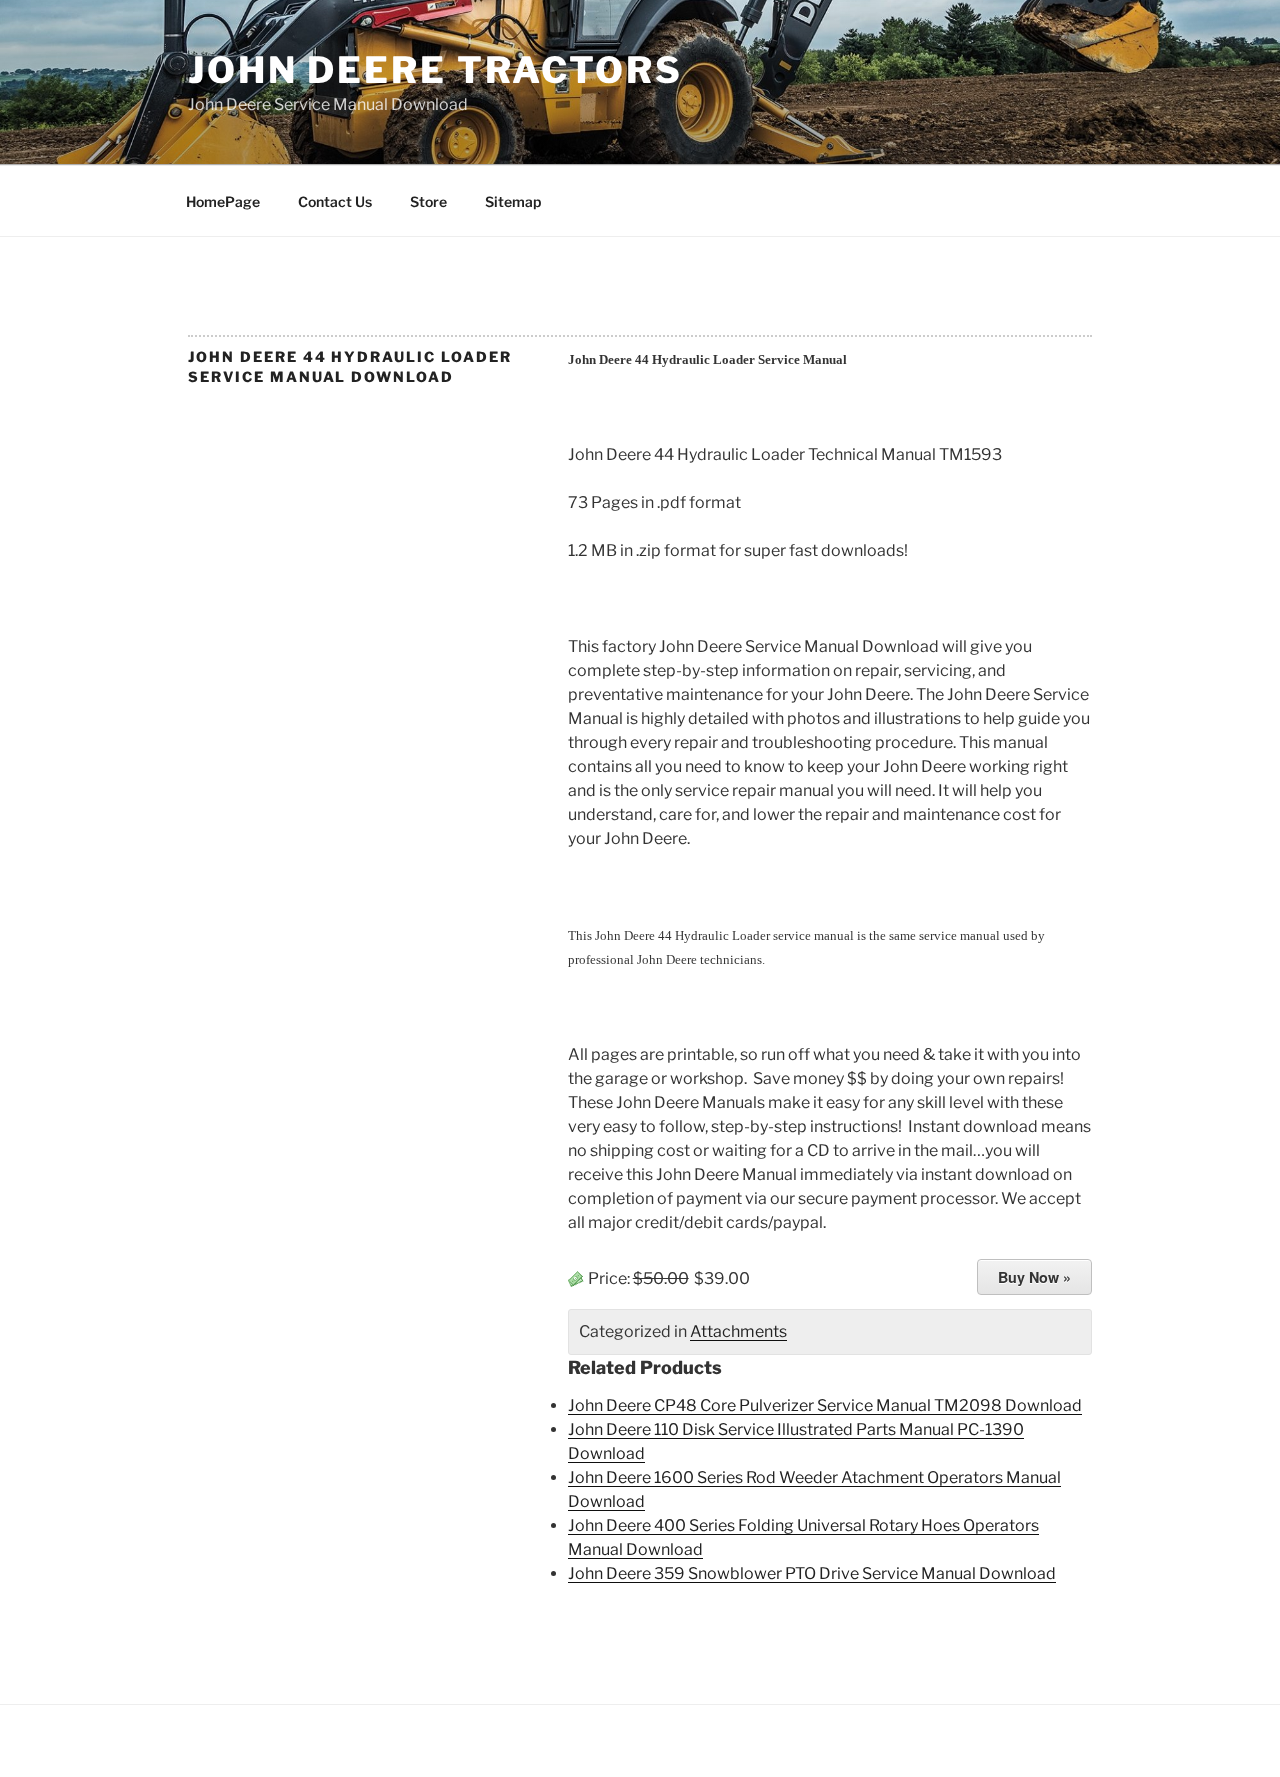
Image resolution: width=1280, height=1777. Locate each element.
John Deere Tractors (435, 70)
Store (428, 201)
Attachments (738, 1331)
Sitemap (513, 201)
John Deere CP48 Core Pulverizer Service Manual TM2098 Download (825, 1405)
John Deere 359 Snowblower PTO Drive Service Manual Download (812, 1573)
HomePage (223, 201)
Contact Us (335, 201)
